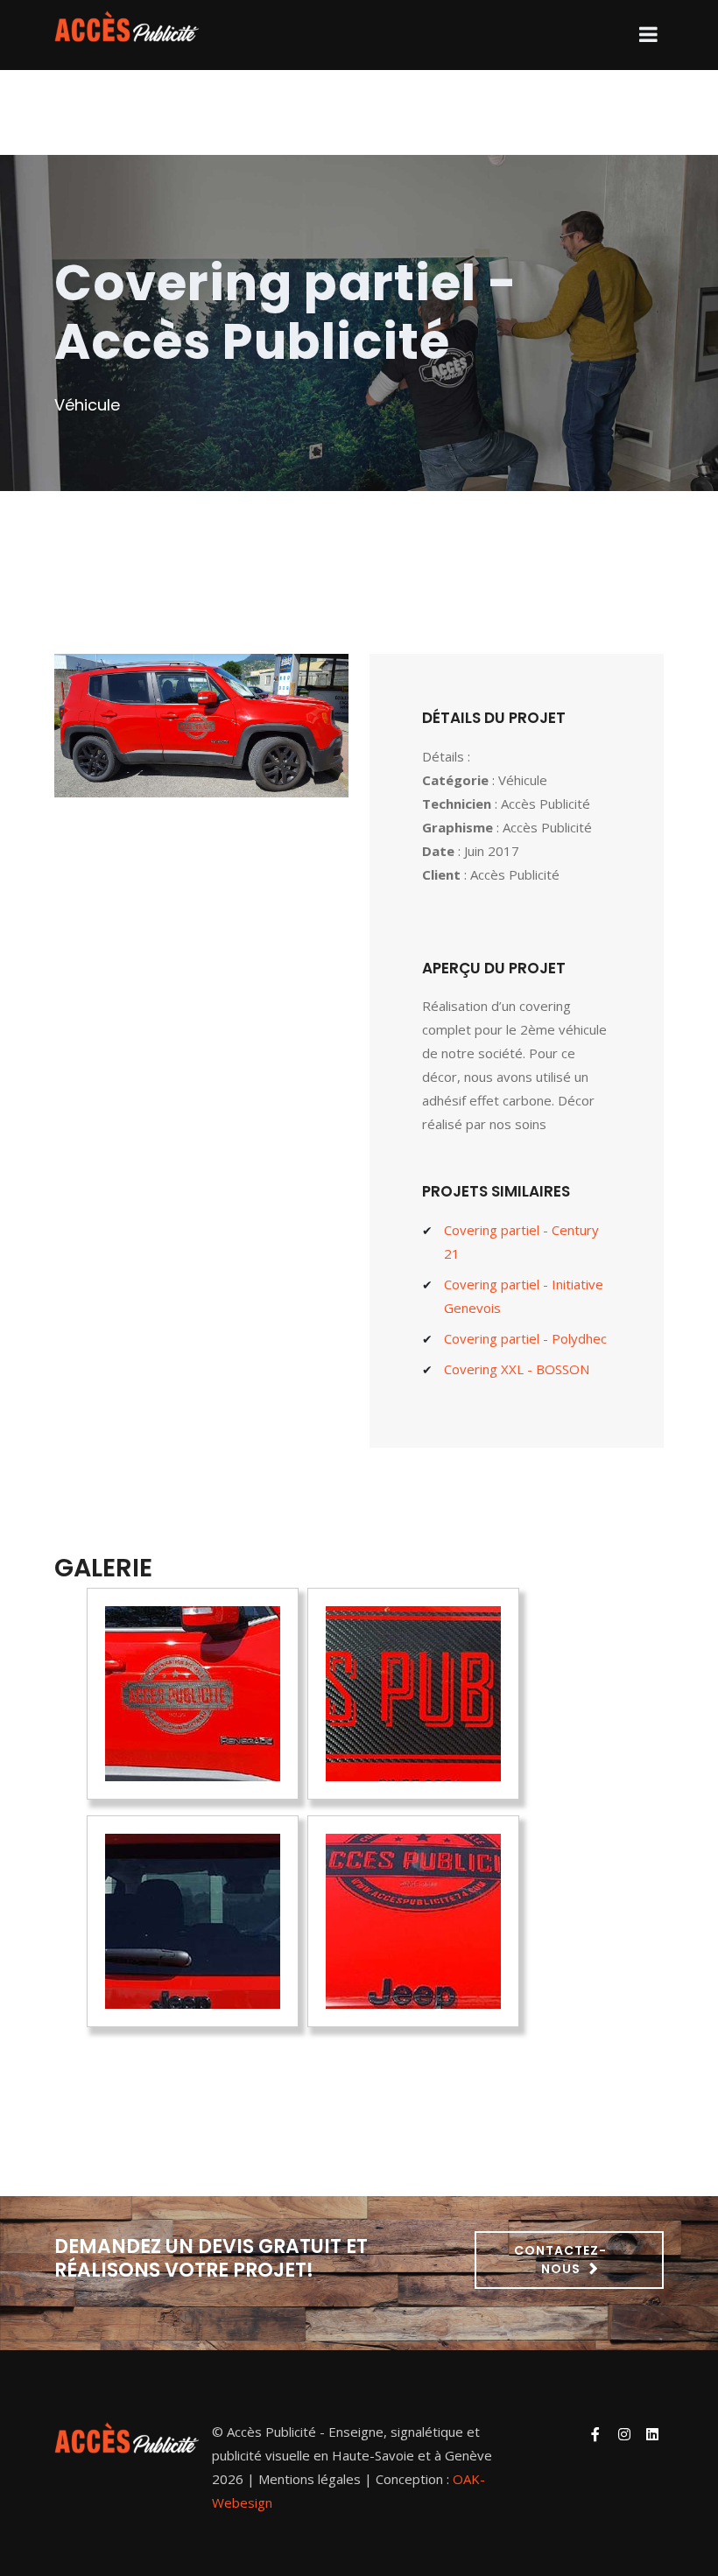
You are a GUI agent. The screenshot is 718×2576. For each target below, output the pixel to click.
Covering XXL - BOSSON (517, 1369)
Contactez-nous (560, 2260)
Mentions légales (310, 2479)
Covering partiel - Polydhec (525, 1338)
